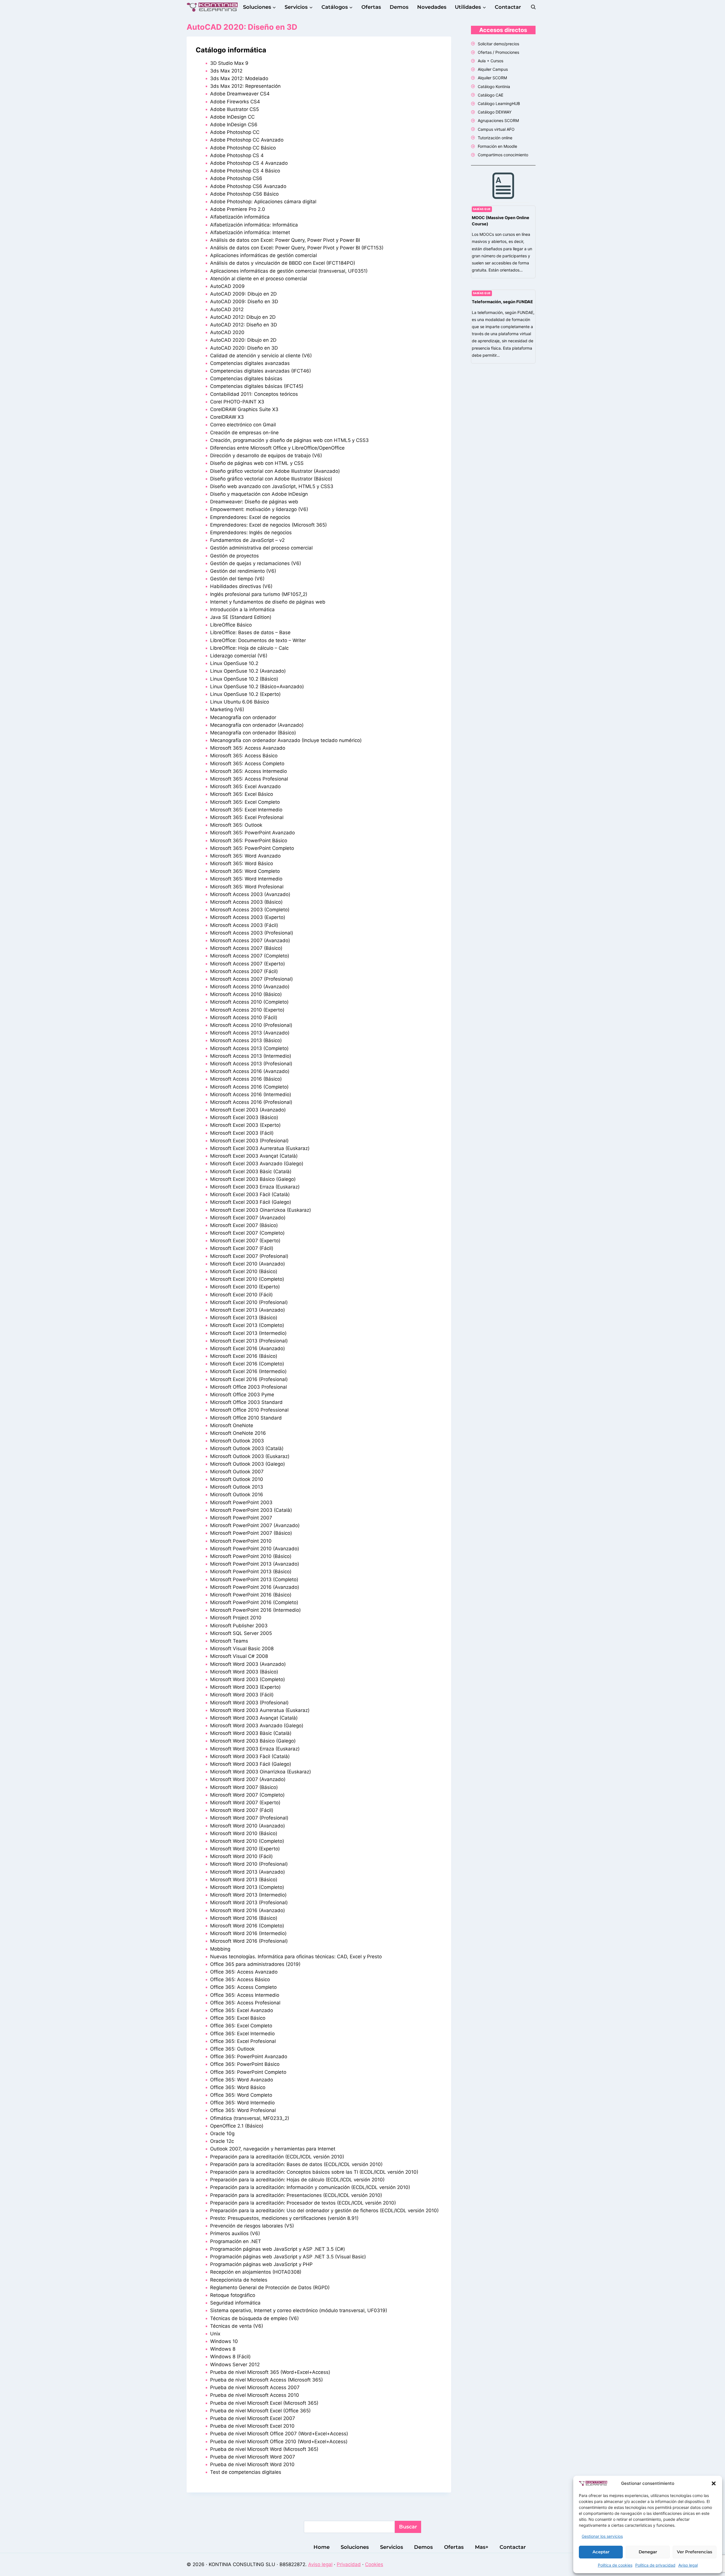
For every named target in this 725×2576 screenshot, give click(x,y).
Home (322, 2547)
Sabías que (482, 209)
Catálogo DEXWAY (495, 112)
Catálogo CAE (491, 95)
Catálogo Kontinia (494, 86)
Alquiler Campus (493, 69)
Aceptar (601, 2552)
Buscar (408, 2527)
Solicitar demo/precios (498, 44)
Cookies (374, 2564)
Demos (399, 7)
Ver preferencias (695, 2552)
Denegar (648, 2552)
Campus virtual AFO (496, 129)
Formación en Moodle (497, 146)
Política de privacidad (655, 2565)
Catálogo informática (231, 50)
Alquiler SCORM (492, 78)
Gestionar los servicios (602, 2536)
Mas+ (482, 2547)
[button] (714, 2483)
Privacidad (349, 2564)
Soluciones (355, 2547)
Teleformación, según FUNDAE (502, 302)
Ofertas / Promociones (498, 52)
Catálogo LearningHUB (499, 103)
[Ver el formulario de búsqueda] (533, 7)
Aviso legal (688, 2565)
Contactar (508, 7)
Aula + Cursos (491, 61)
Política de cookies (615, 2565)
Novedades (432, 7)
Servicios (392, 2547)
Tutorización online (495, 138)
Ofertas (371, 7)
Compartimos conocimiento (503, 155)
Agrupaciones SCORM (498, 120)
